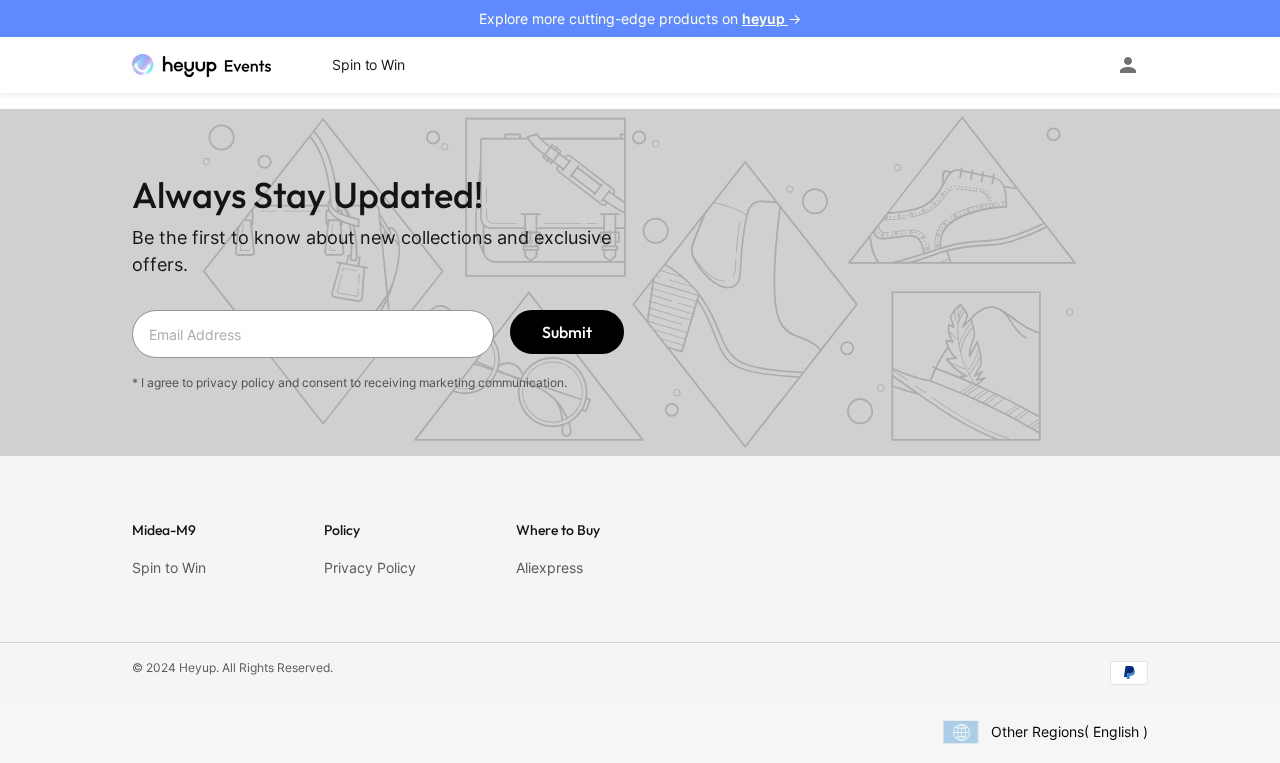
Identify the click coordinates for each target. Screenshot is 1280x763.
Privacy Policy (370, 567)
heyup (765, 18)
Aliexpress (549, 567)
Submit (567, 332)
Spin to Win (169, 567)
